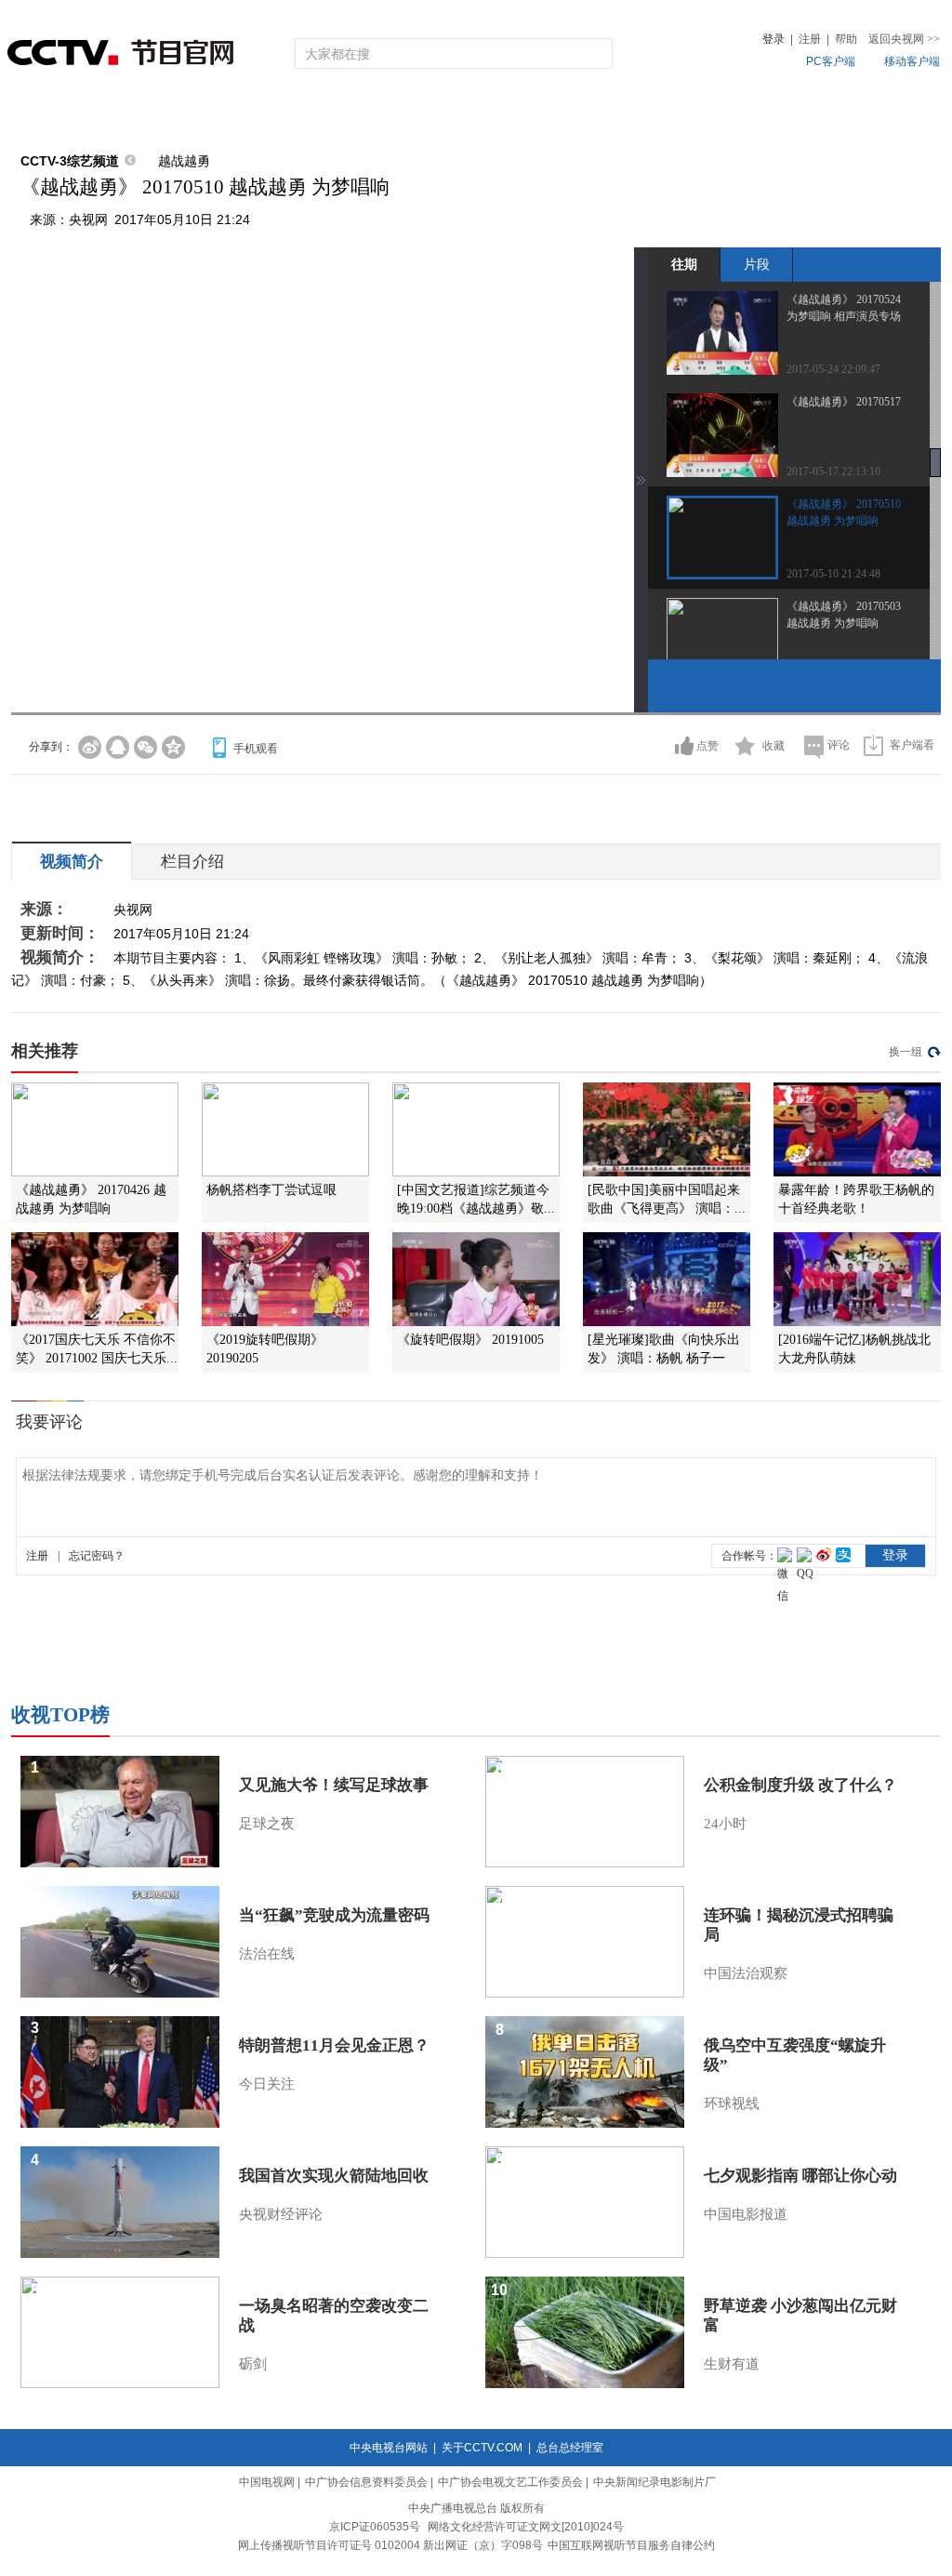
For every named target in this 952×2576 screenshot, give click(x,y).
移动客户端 (912, 61)
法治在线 (267, 1954)
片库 (518, 114)
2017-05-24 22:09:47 (833, 369)
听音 (681, 114)
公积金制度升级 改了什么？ (800, 1785)
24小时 (725, 1824)
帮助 (846, 39)
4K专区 (596, 114)
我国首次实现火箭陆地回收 (334, 2176)
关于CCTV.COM (482, 2448)
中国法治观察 (746, 1973)
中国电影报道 (746, 2214)
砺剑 (253, 2364)
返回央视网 (904, 39)
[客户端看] (873, 745)
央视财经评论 (281, 2214)
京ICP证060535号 (375, 2527)
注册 (810, 39)
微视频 (840, 114)
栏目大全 (415, 114)
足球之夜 (267, 1824)
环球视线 (732, 2104)
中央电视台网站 (389, 2448)
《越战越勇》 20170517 (844, 402)
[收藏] (745, 746)
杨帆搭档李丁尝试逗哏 (271, 1190)
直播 (116, 114)
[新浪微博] (90, 747)
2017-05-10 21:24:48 (833, 574)
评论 (839, 745)
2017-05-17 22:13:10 (833, 471)
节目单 (199, 114)
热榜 (757, 114)
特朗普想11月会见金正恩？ (334, 2045)
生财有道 (732, 2364)
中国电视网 (267, 2482)
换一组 (906, 1052)
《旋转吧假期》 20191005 (470, 1340)
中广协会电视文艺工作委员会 (510, 2482)
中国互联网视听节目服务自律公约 (631, 2545)
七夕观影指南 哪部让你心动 (800, 2176)
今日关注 (267, 2084)
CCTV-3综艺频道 (70, 161)
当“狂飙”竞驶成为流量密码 (334, 1915)
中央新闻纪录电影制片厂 (654, 2482)
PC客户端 (831, 61)
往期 (684, 264)
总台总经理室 (570, 2448)
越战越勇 (184, 161)
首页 (41, 114)
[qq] (118, 747)
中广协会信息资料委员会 (366, 2482)
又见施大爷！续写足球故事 (334, 1785)
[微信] (145, 747)
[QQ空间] (173, 747)
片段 (757, 264)
